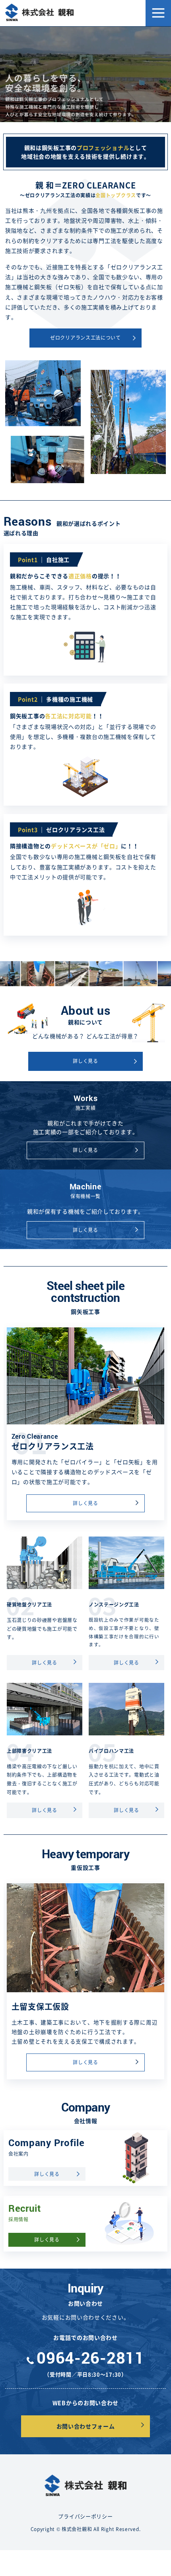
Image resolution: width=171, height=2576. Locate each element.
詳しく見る (85, 1061)
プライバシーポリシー (85, 2516)
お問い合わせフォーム (86, 2426)
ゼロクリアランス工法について (85, 338)
